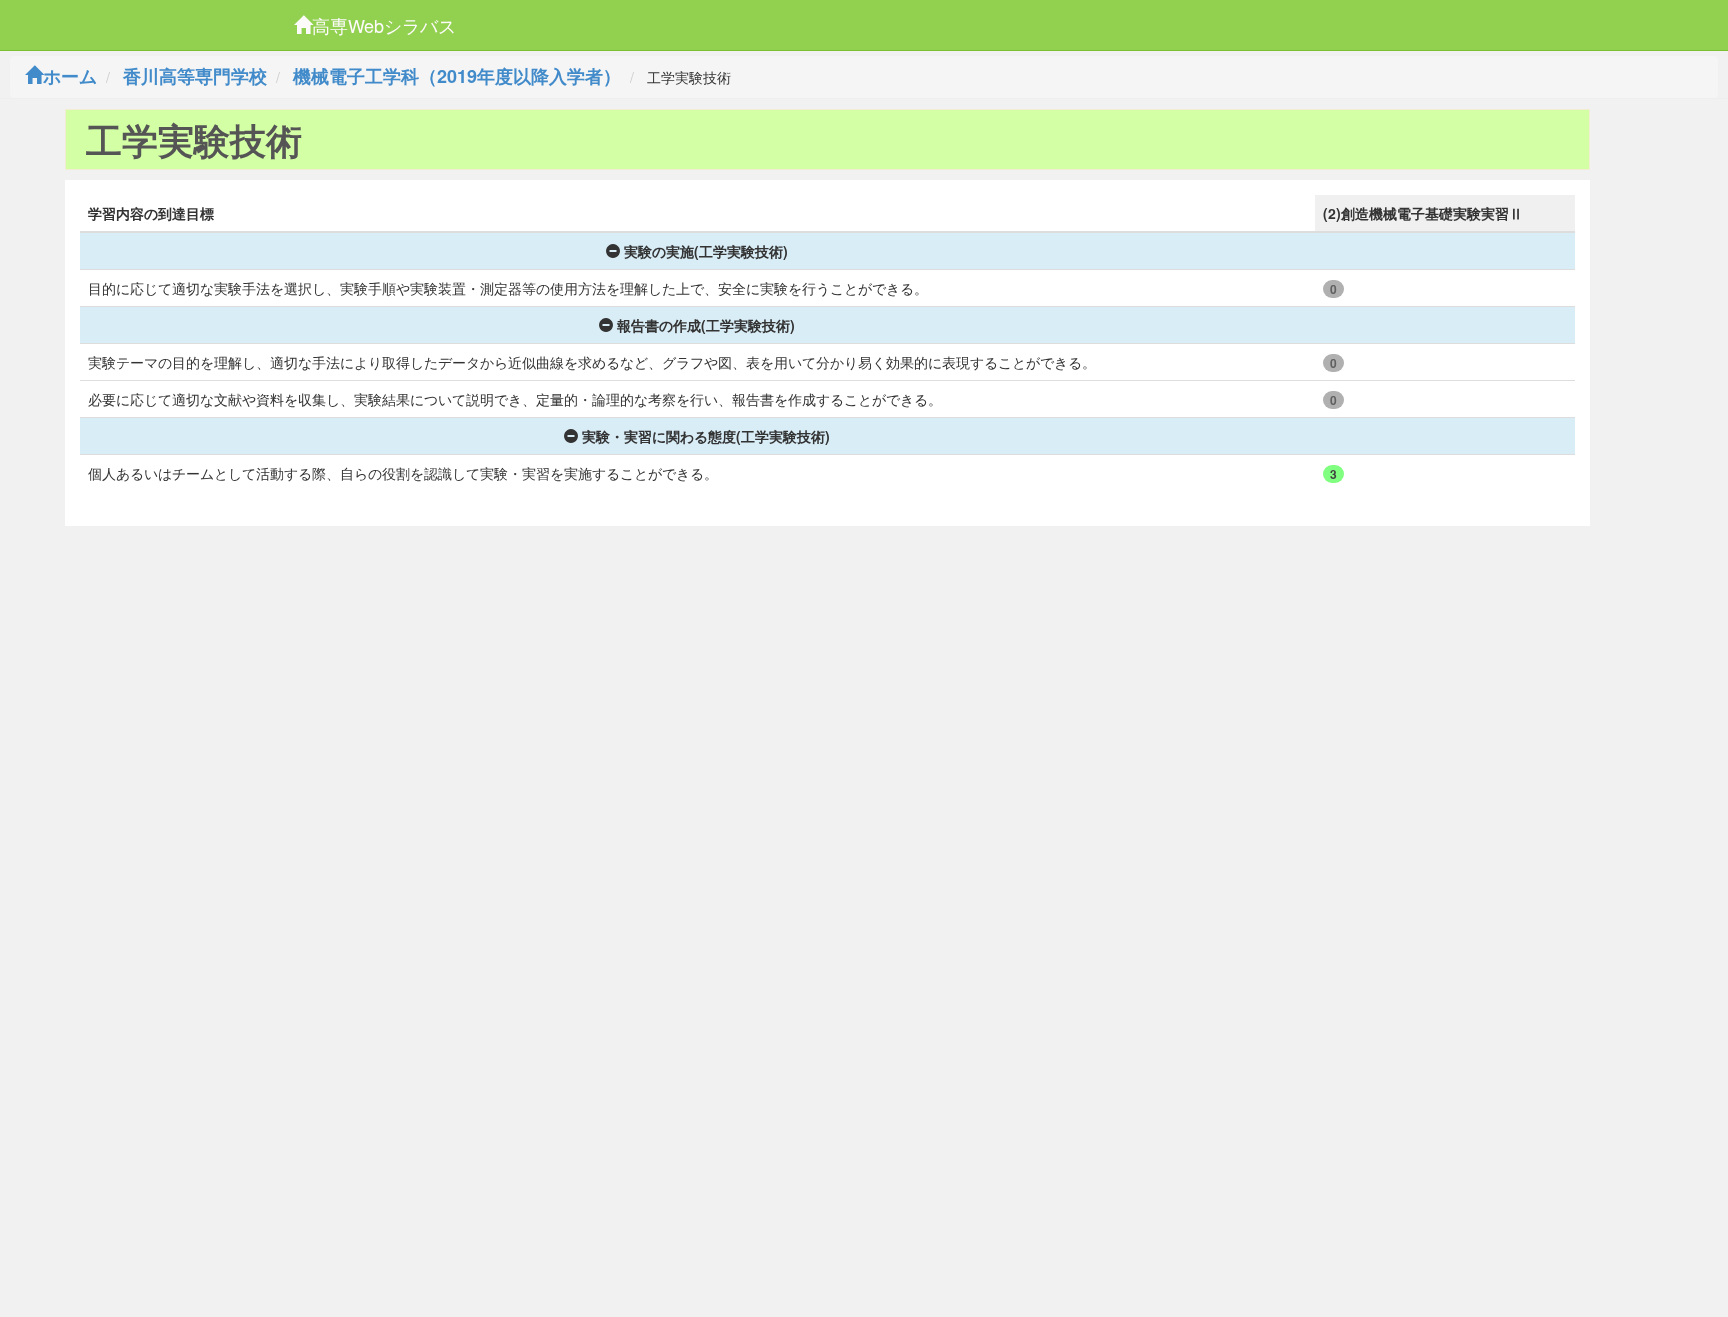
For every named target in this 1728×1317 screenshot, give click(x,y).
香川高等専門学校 (195, 76)
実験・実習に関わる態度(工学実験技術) (706, 436)
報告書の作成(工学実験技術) (706, 325)
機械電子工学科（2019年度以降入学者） (457, 76)
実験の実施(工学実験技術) (706, 251)
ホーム (70, 76)
